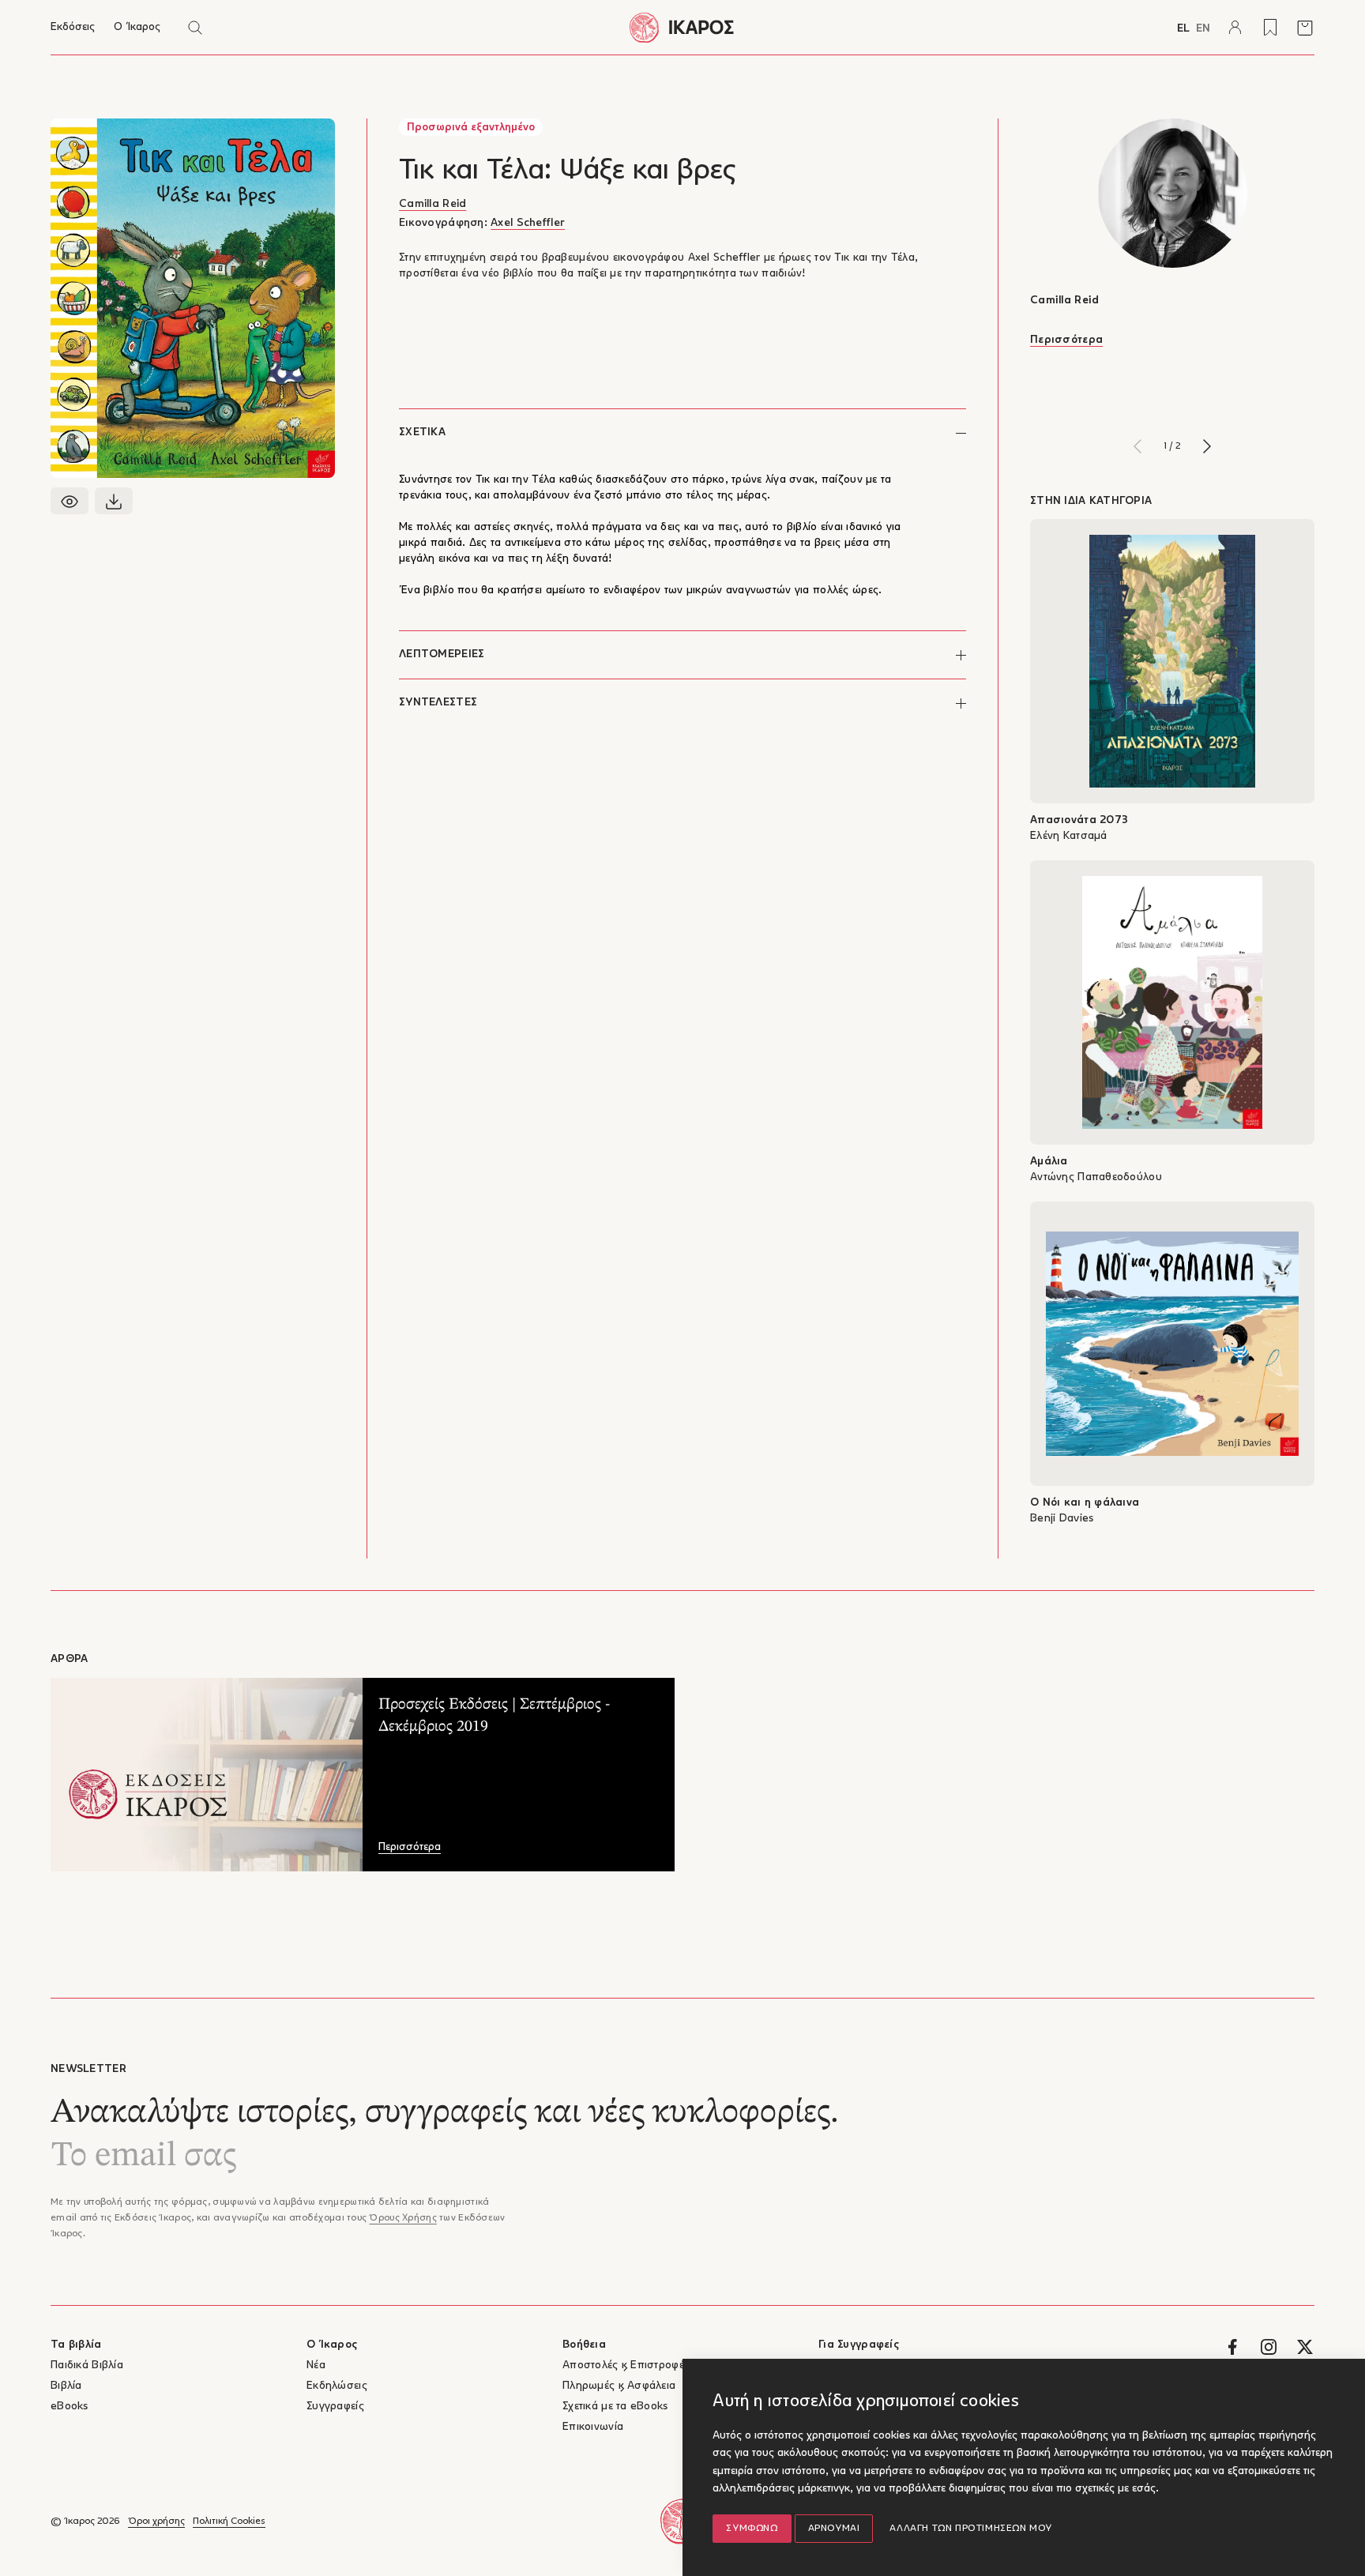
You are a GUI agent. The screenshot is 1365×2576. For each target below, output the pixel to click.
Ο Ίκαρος (137, 27)
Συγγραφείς (335, 2407)
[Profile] (1235, 28)
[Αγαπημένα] (1270, 28)
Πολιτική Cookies (229, 2521)
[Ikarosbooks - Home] (682, 27)
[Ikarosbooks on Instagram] (1269, 2347)
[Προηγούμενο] (1137, 446)
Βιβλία (66, 2386)
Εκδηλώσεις (337, 2386)
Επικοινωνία (593, 2427)
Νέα (316, 2365)
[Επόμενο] (1207, 446)
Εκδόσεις (73, 27)
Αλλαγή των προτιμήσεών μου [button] (971, 2529)
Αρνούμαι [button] (834, 2529)
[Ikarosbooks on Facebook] (1232, 2347)
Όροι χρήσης (156, 2521)
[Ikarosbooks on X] (1305, 2347)
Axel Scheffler (528, 223)
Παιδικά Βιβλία (87, 2365)
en (1203, 29)
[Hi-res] (114, 501)
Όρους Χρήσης (402, 2218)
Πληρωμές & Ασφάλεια (619, 2386)
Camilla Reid (432, 204)
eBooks (70, 2407)
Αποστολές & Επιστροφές (626, 2365)
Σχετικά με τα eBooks (615, 2407)
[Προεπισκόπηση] (70, 501)
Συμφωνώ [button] (752, 2529)
